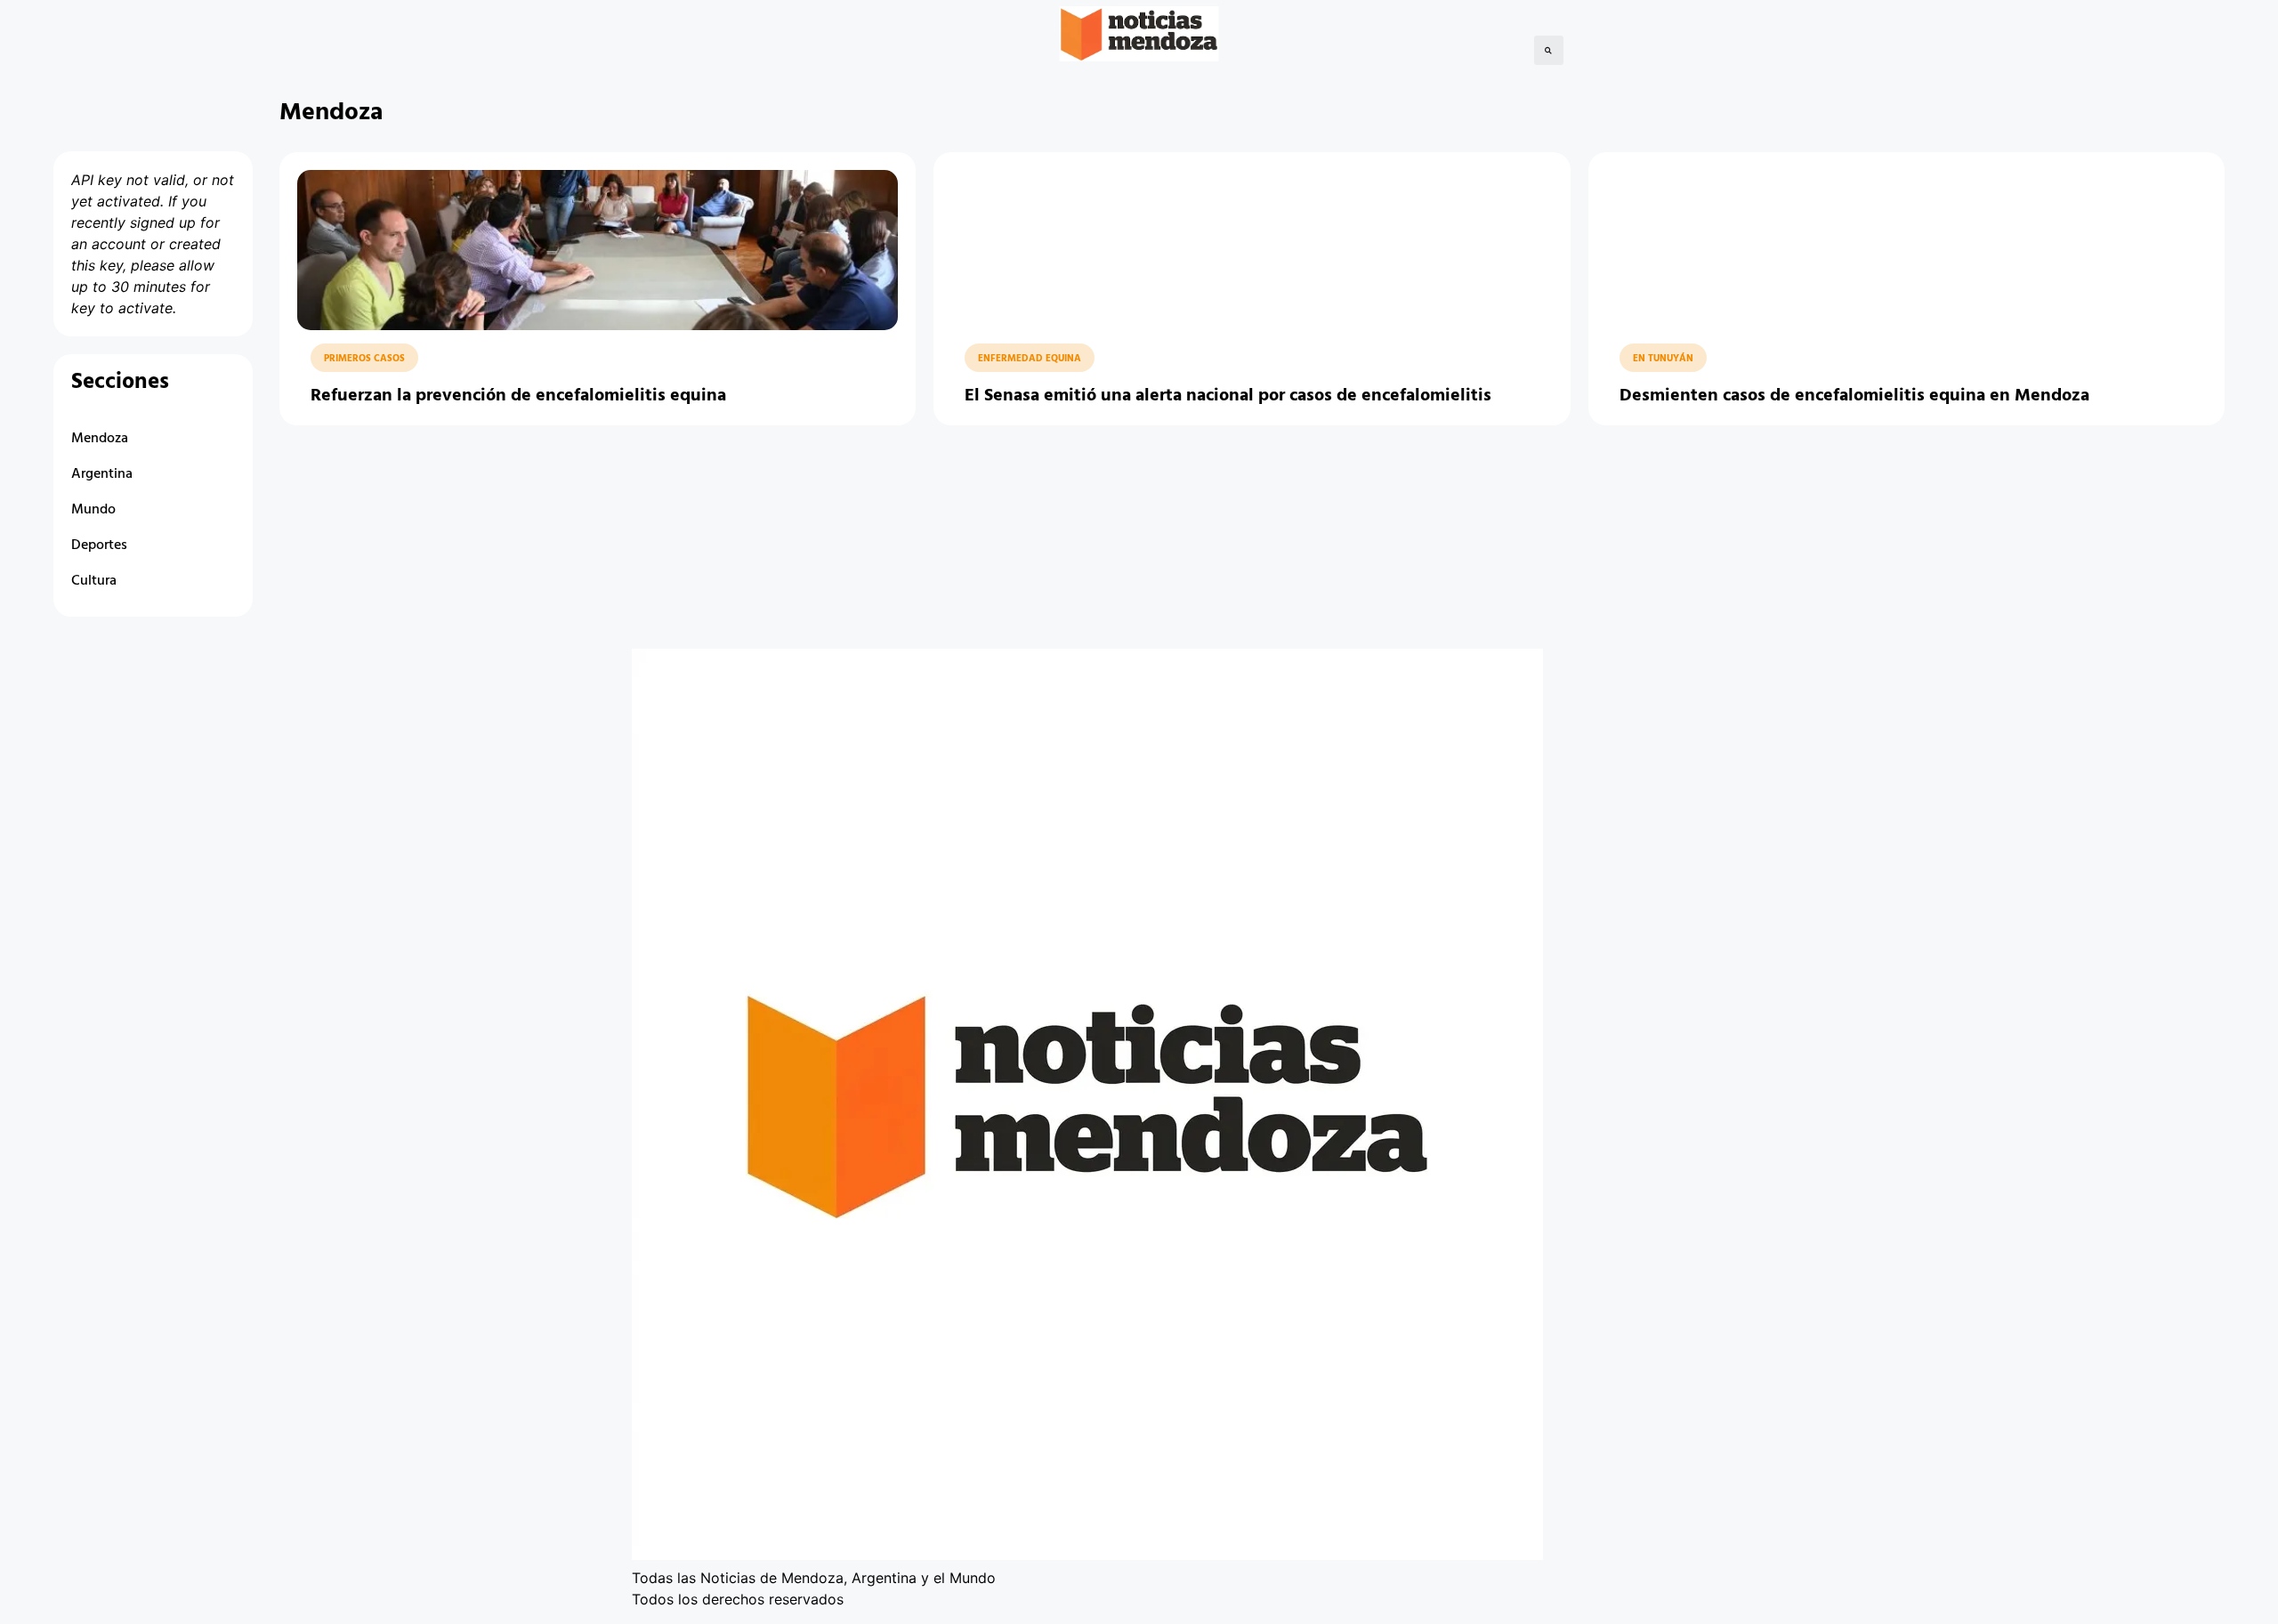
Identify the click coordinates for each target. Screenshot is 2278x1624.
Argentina (102, 474)
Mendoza (100, 439)
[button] (1549, 50)
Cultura (94, 581)
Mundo (93, 510)
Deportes (99, 545)
